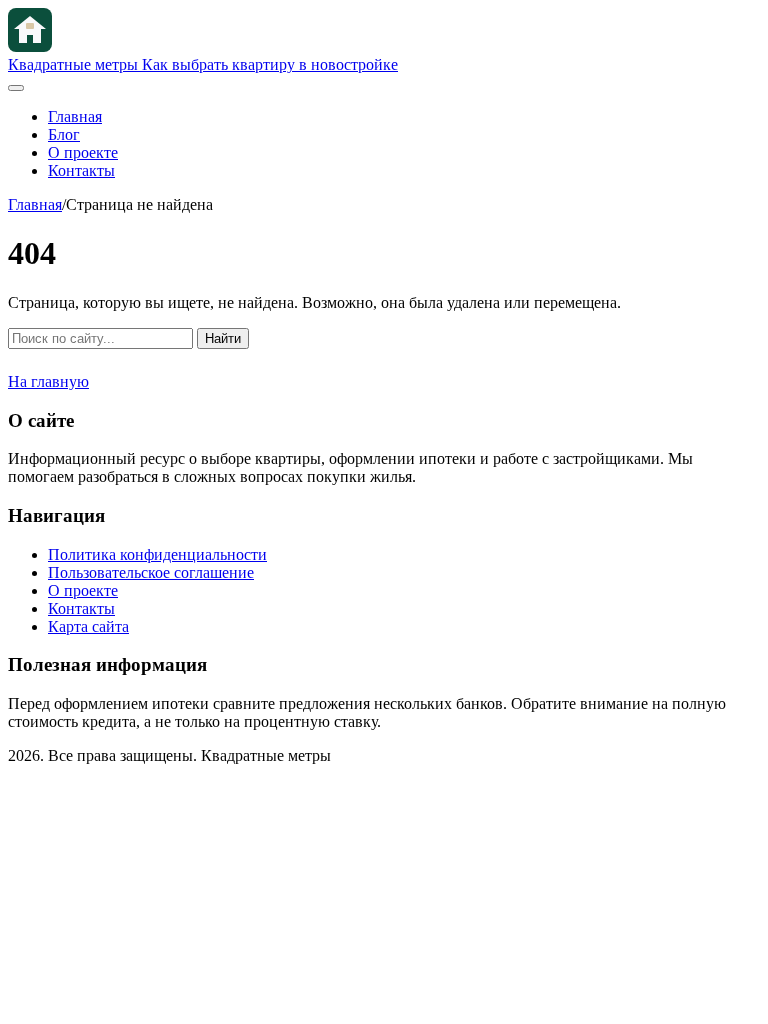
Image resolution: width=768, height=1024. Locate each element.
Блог (64, 134)
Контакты (81, 170)
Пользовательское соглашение (151, 572)
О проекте (83, 152)
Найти (223, 338)
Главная (75, 116)
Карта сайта (88, 626)
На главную (48, 381)
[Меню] (16, 88)
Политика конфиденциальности (157, 554)
